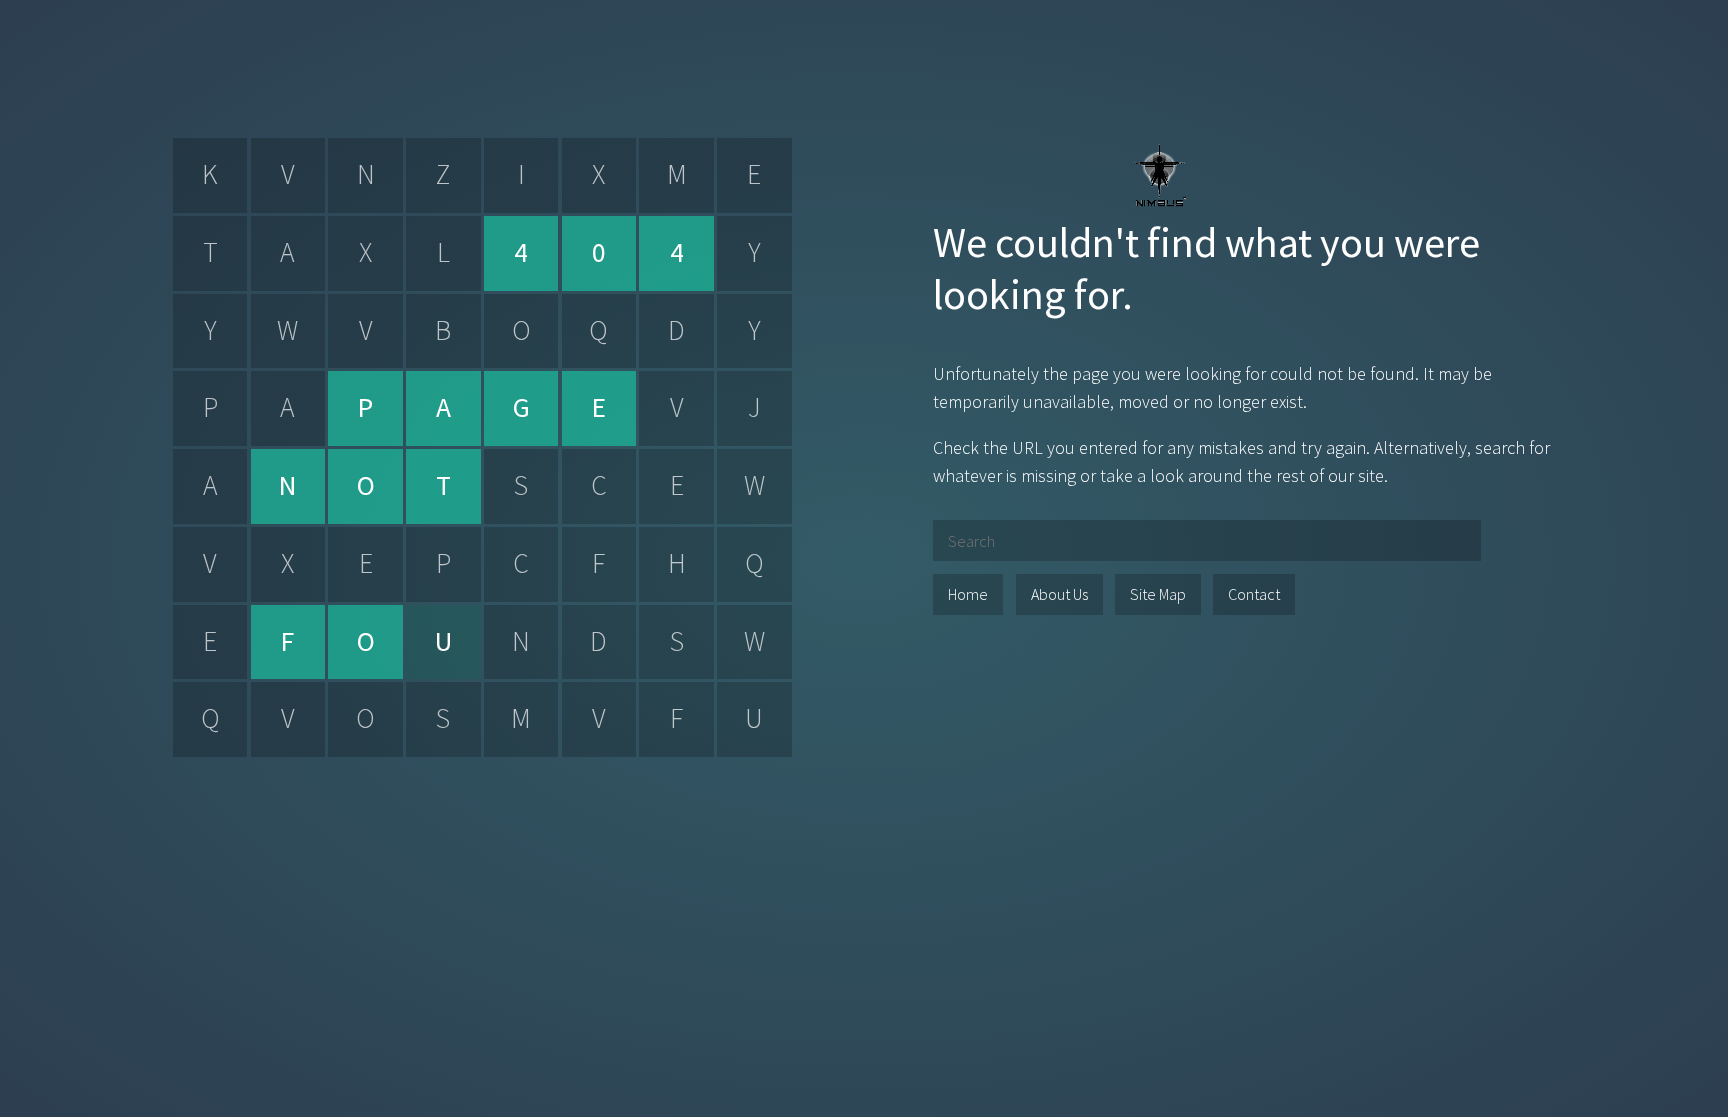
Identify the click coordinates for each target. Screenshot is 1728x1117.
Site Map (1158, 594)
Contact (1254, 594)
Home (968, 594)
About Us (1059, 594)
